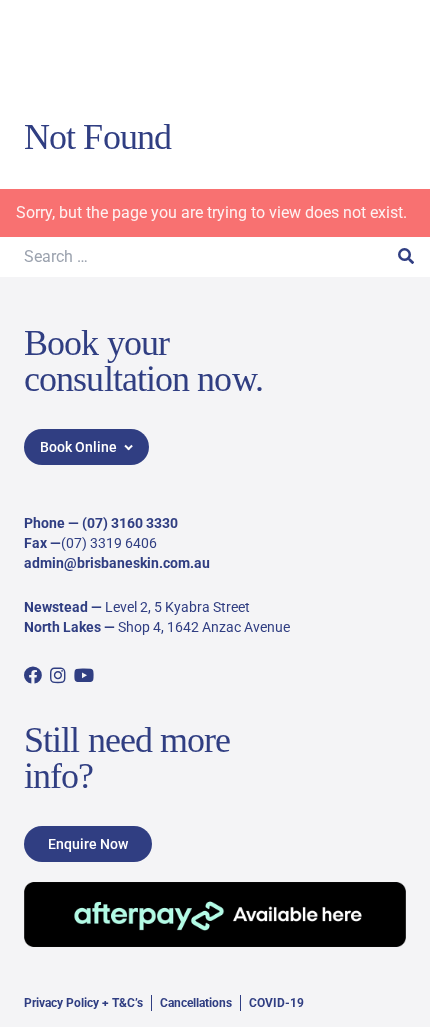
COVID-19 (276, 1003)
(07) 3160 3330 (130, 523)
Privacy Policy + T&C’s (83, 1003)
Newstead (56, 607)
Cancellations (196, 1003)
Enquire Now (88, 844)
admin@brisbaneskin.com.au (117, 563)
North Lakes (62, 627)
